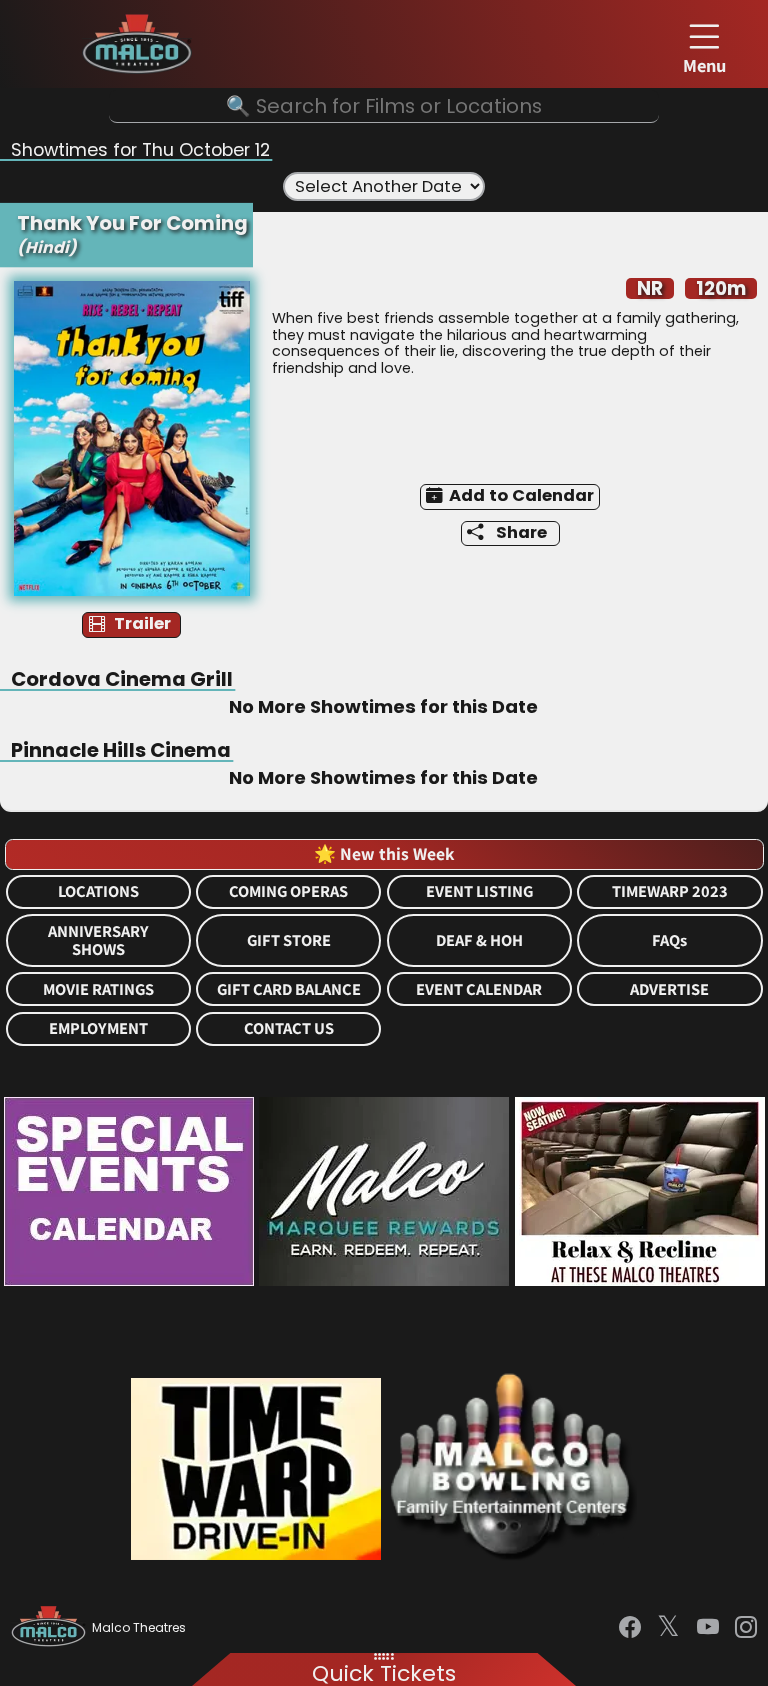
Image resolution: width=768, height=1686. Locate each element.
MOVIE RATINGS (98, 989)
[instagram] (746, 1627)
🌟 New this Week (384, 853)
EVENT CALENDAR (479, 989)
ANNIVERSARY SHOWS (98, 941)
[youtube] (708, 1627)
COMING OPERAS (288, 891)
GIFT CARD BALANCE (289, 989)
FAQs (669, 940)
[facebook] (630, 1627)
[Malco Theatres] (51, 1628)
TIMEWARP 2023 (670, 891)
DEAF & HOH (479, 940)
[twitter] (668, 1628)
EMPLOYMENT (98, 1028)
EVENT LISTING (479, 891)
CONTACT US (289, 1028)
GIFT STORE (289, 940)
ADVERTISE (669, 989)
